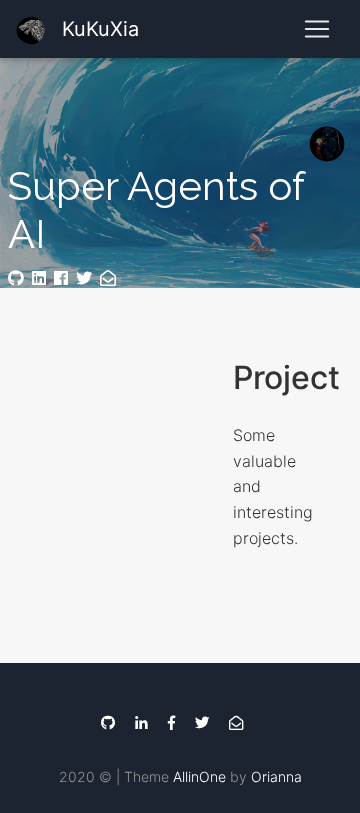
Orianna (276, 776)
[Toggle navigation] (317, 29)
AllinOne (199, 776)
